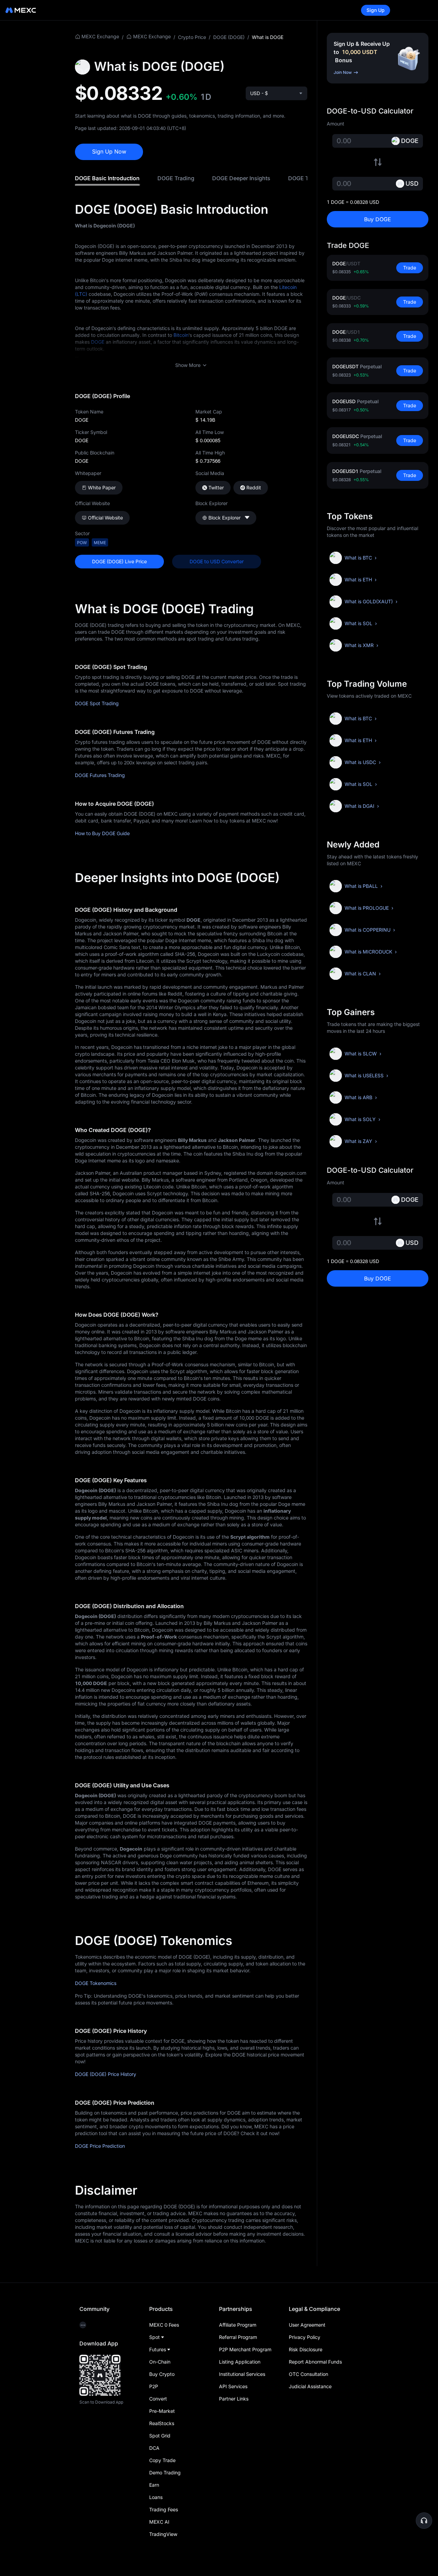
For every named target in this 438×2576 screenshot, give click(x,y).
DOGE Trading (176, 178)
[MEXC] (21, 10)
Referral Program (238, 2337)
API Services (233, 2386)
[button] (424, 2521)
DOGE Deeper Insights (241, 178)
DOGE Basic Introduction (107, 178)
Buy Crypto (162, 2374)
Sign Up (376, 10)
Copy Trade (162, 2460)
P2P (154, 2386)
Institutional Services (242, 2374)
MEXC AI (159, 2522)
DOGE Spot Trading (97, 703)
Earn (154, 2485)
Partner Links (234, 2399)
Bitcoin (181, 335)
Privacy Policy (305, 2337)
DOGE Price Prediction (100, 2146)
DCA (154, 2448)
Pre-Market (162, 2411)
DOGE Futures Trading (100, 775)
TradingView (163, 2534)
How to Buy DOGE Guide (102, 833)
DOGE (98, 342)
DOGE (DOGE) (229, 37)
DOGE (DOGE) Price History (106, 2074)
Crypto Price (192, 37)
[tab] (107, 178)
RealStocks (162, 2423)
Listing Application (240, 2362)
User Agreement (307, 2325)
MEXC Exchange (100, 36)
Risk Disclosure (306, 2349)
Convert (158, 2399)
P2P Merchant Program (245, 2349)
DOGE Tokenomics (96, 1983)
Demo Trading (165, 2473)
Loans (156, 2497)
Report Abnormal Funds (315, 2362)
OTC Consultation (308, 2374)
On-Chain (160, 2362)
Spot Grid (160, 2436)
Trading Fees (164, 2509)
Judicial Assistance (310, 2386)
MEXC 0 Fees (164, 2325)
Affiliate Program (238, 2325)
